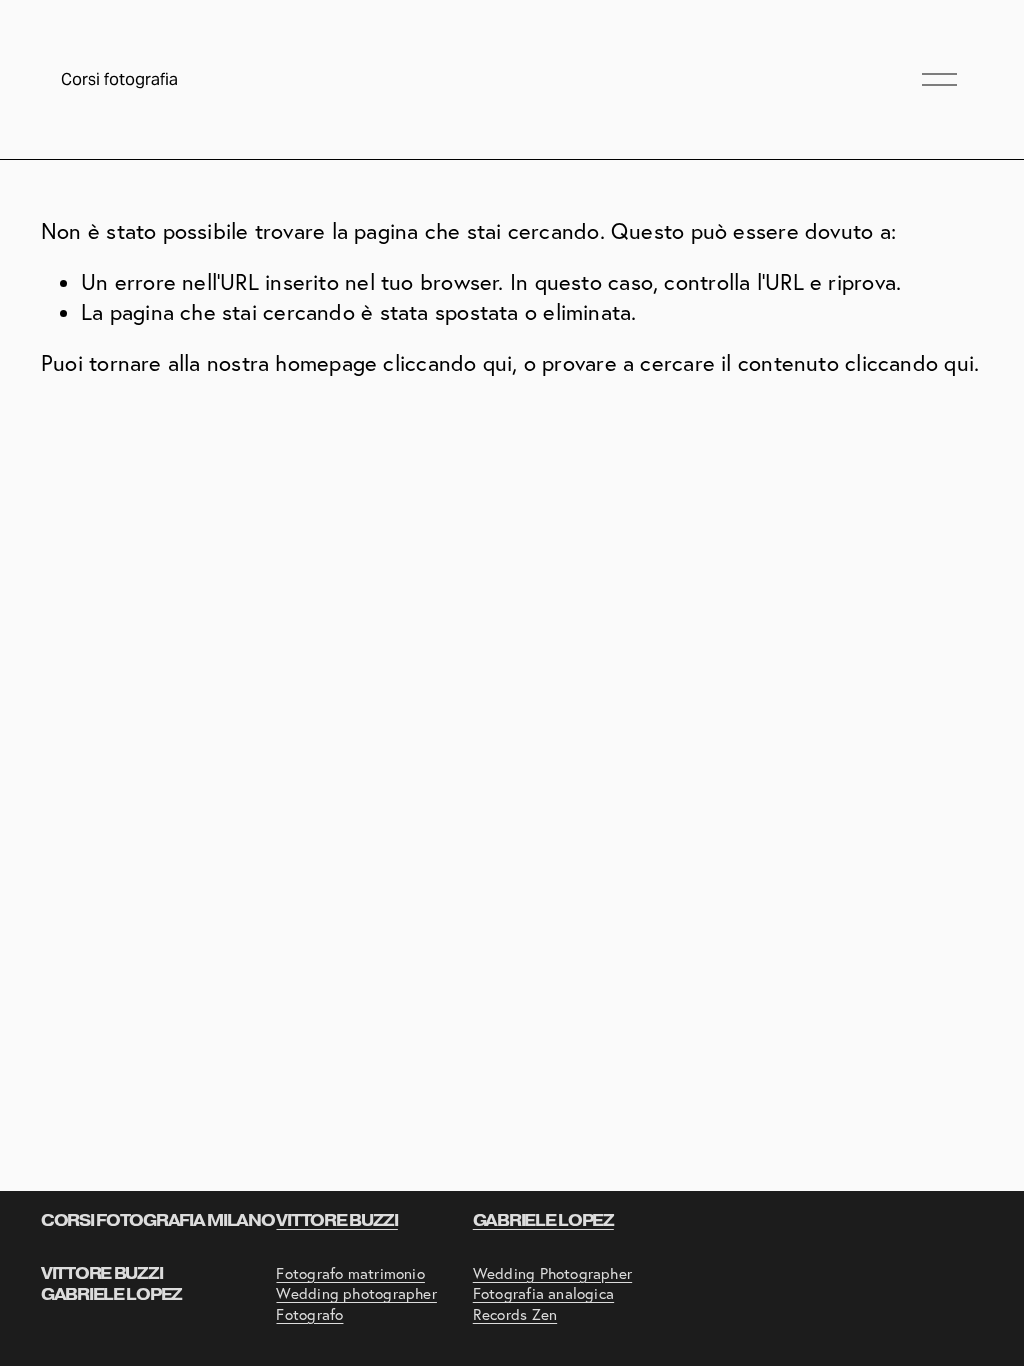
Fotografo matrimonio (350, 1273)
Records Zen (515, 1314)
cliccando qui (447, 363)
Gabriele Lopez (543, 1221)
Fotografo (309, 1314)
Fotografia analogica (543, 1293)
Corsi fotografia (119, 79)
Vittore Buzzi (336, 1221)
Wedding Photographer (552, 1273)
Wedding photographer (356, 1293)
